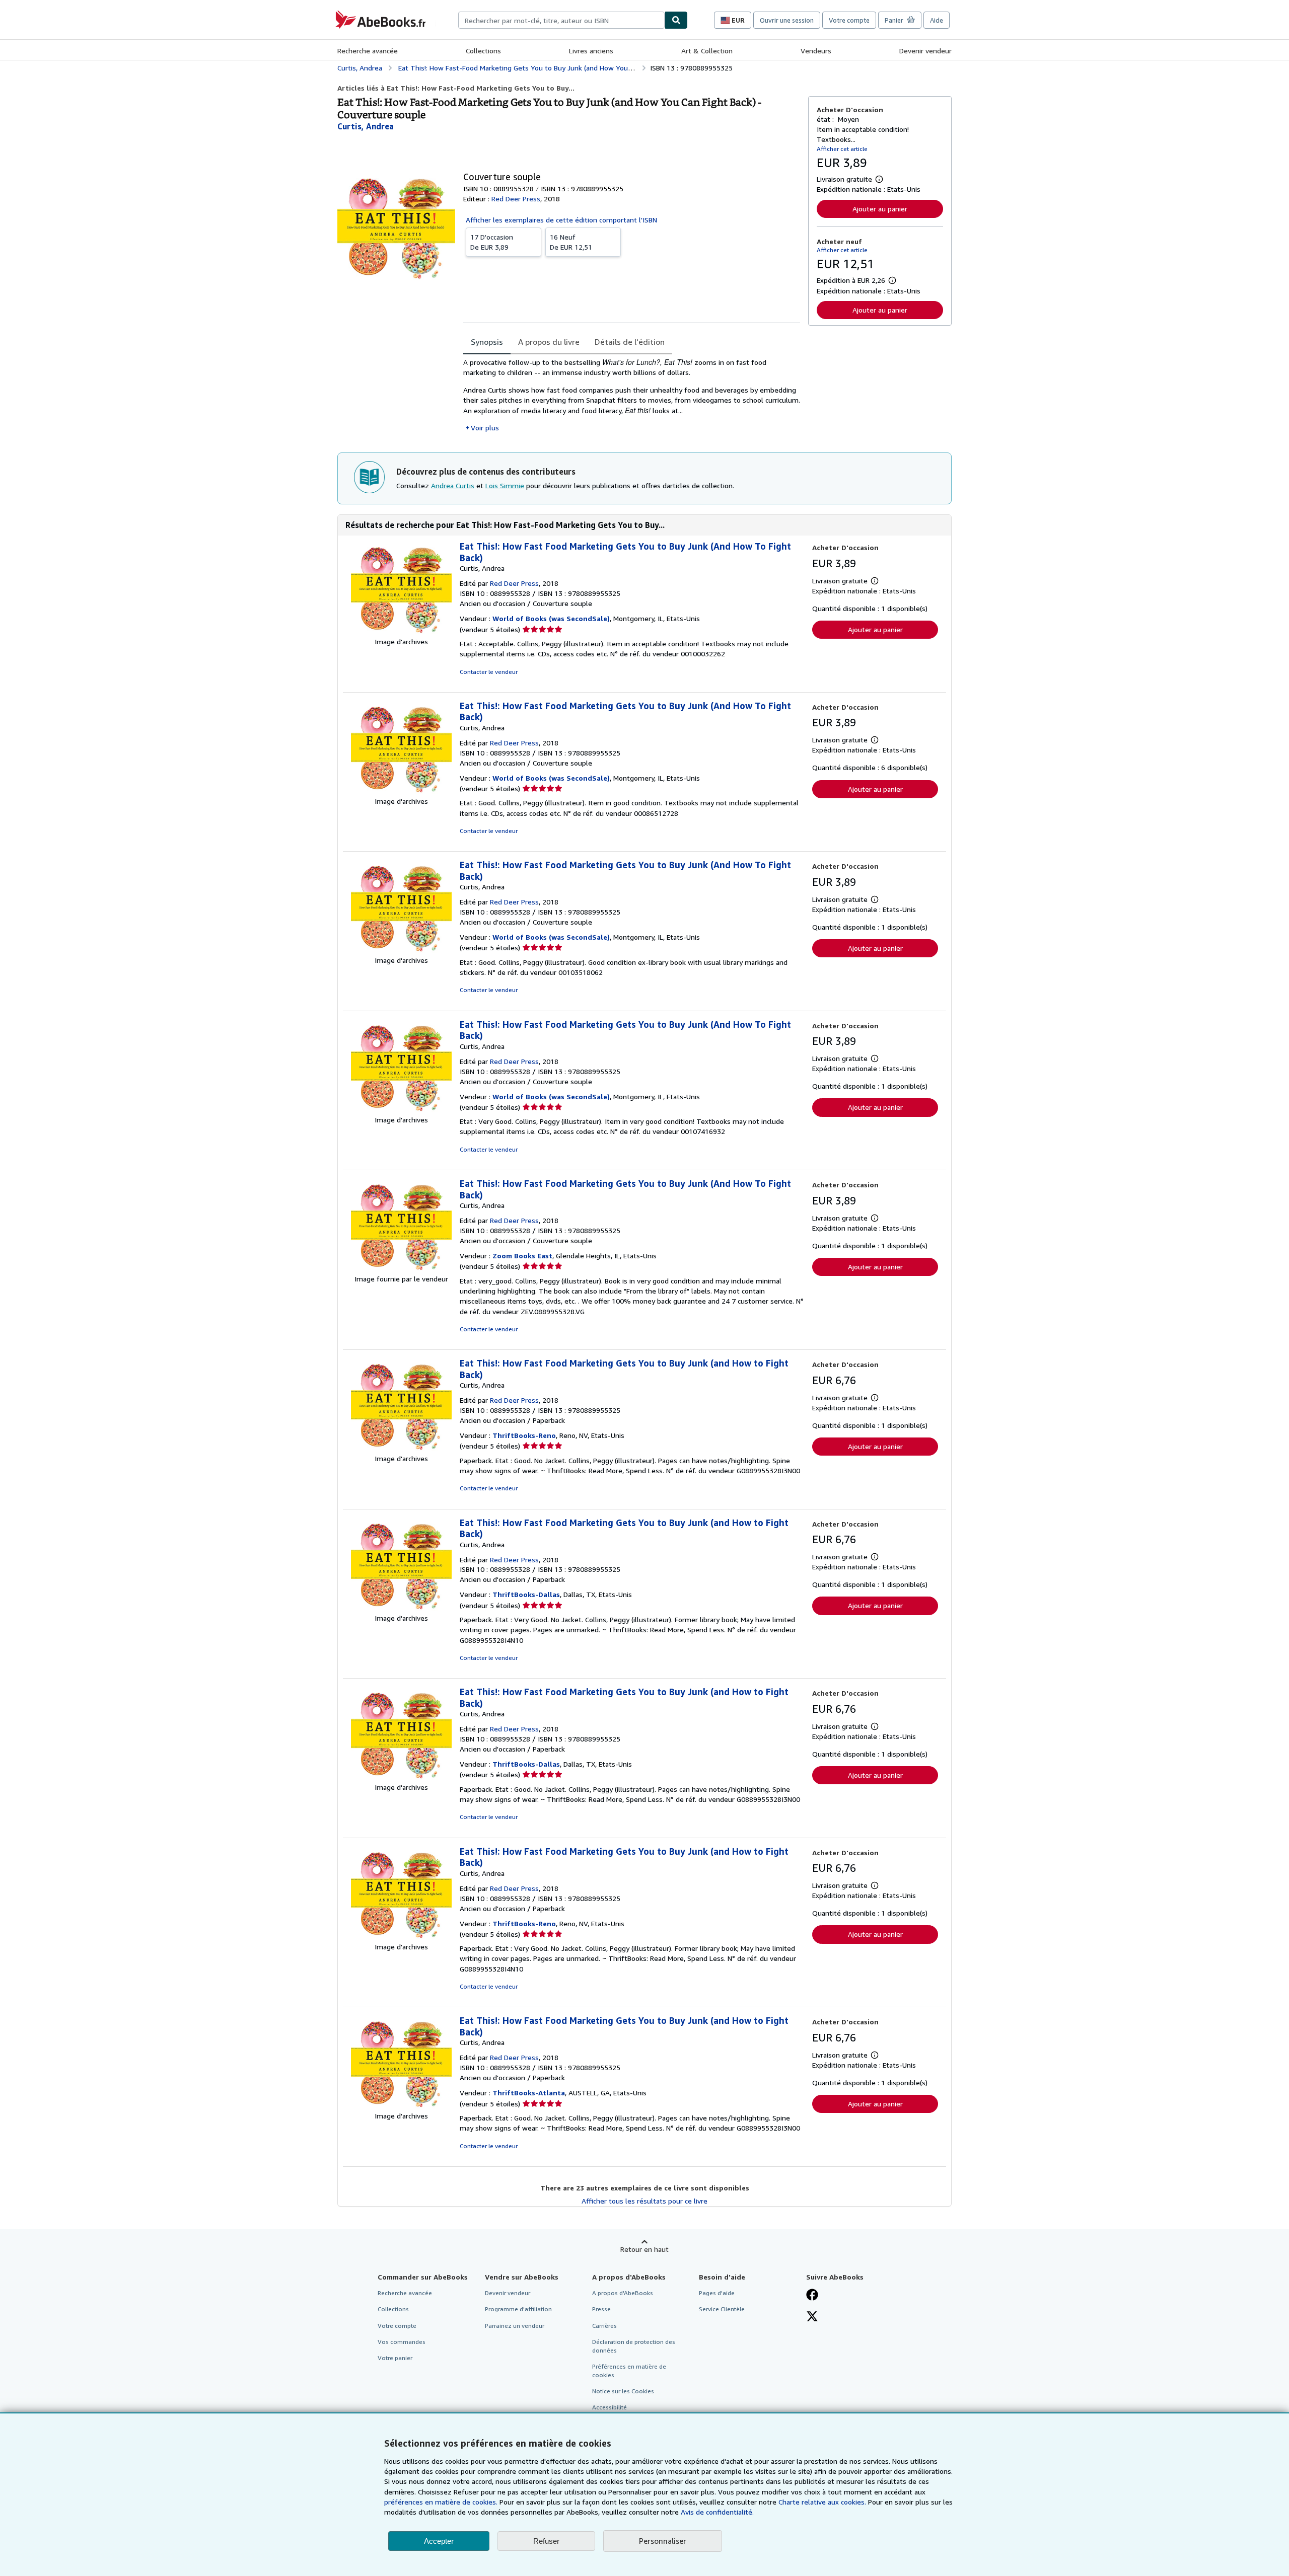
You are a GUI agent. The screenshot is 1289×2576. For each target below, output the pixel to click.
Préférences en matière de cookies (629, 2371)
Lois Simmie (505, 485)
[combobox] (561, 20)
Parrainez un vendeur (515, 2326)
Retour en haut (644, 2249)
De (492, 242)
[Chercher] (676, 20)
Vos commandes (402, 2342)
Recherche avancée (368, 51)
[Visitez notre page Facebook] (812, 2296)
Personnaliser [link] (663, 2541)
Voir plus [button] (485, 428)
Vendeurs (816, 51)
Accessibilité (610, 2407)
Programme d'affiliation (518, 2309)
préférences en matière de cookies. (441, 2502)
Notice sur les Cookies (623, 2391)
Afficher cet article (842, 149)
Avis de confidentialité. (717, 2512)
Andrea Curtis (453, 485)
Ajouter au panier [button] (880, 209)
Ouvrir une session (787, 20)
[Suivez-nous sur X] (812, 2317)
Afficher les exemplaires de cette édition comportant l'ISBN (561, 220)
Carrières (604, 2326)
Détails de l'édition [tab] (630, 342)
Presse (601, 2309)
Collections (483, 51)
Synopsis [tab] (487, 342)
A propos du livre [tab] (549, 342)
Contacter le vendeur (489, 672)
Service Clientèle (722, 2309)
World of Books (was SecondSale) (551, 618)
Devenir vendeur (925, 51)
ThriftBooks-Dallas (526, 1594)
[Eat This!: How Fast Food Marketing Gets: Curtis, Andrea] (401, 631)
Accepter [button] (439, 2541)
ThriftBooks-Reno (524, 1435)
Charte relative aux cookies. (823, 2502)
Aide (937, 20)
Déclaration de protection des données (634, 2346)
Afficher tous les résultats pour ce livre (644, 2201)
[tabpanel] (632, 395)
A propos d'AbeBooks (623, 2293)
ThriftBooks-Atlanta (529, 2093)
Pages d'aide (717, 2293)
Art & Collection (707, 51)
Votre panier (395, 2358)
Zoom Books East (522, 1256)
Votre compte (849, 20)
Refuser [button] (546, 2541)
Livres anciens (591, 51)
